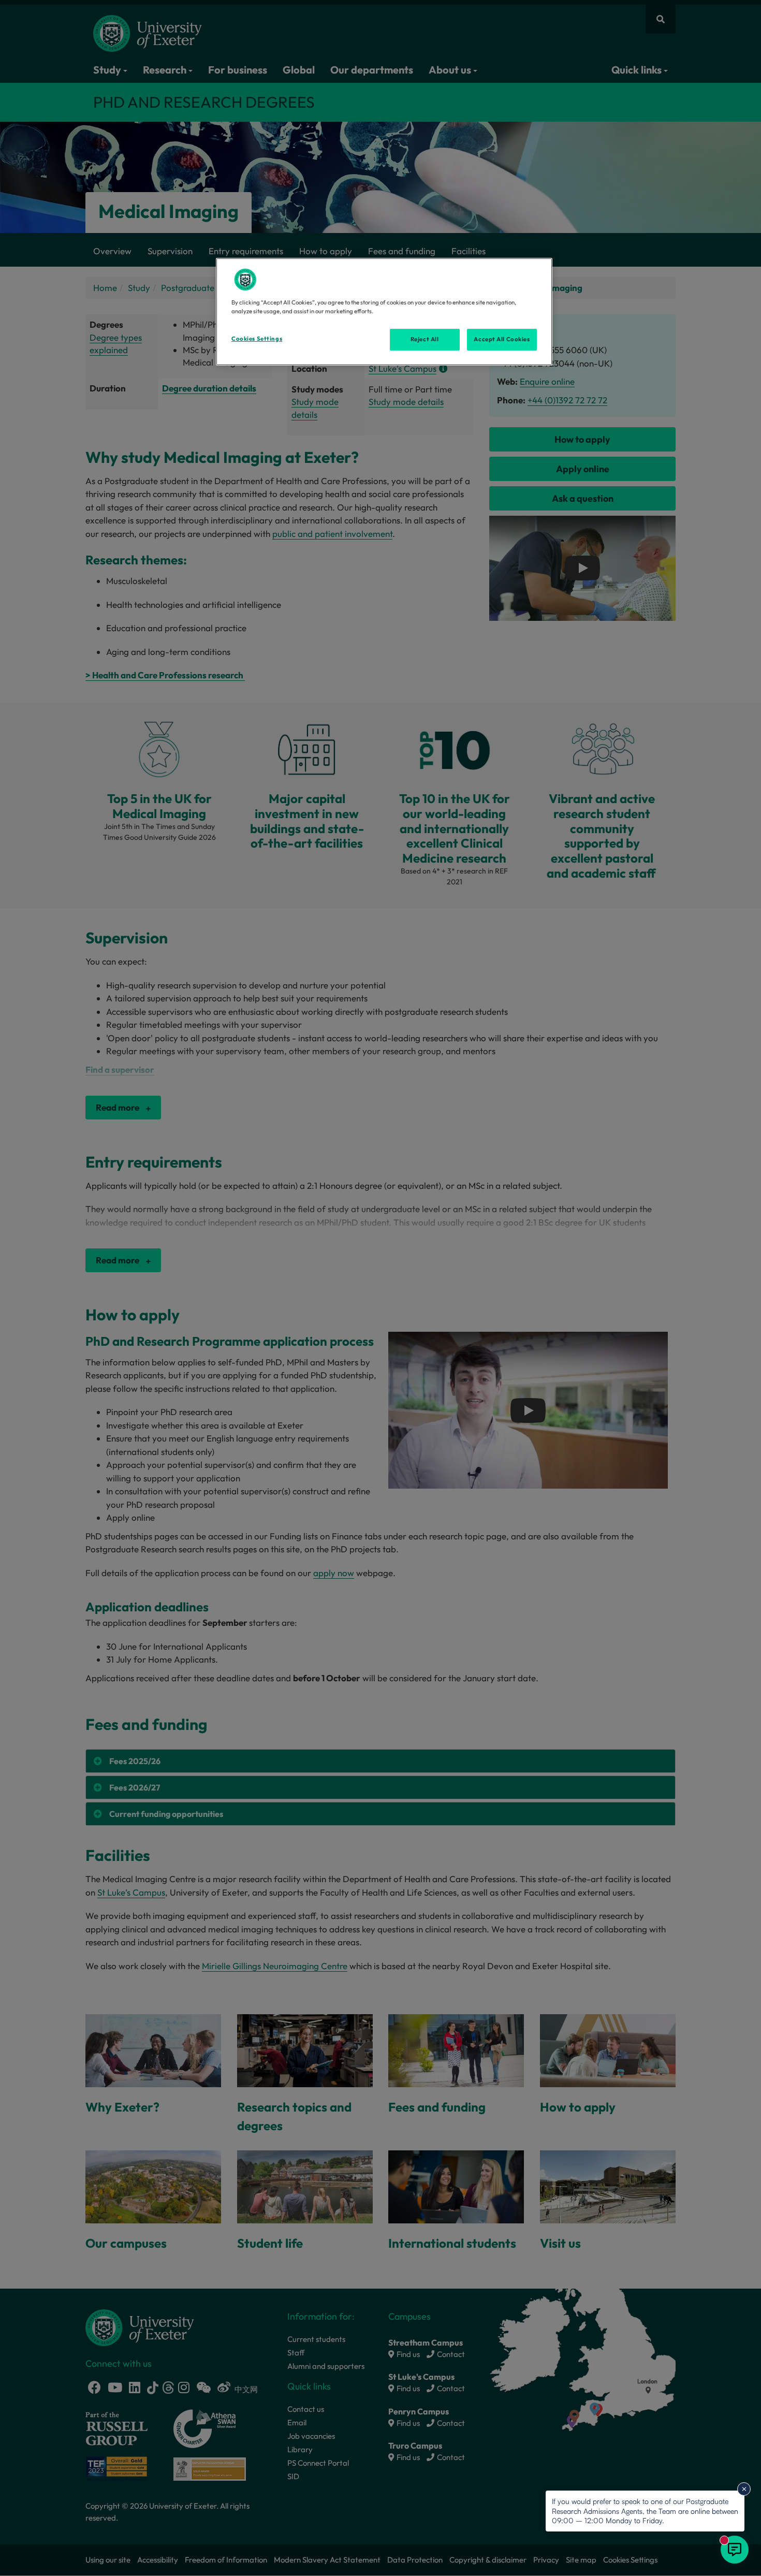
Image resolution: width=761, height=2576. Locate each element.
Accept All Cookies (502, 339)
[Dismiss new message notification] (744, 2489)
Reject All (425, 339)
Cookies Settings (257, 339)
